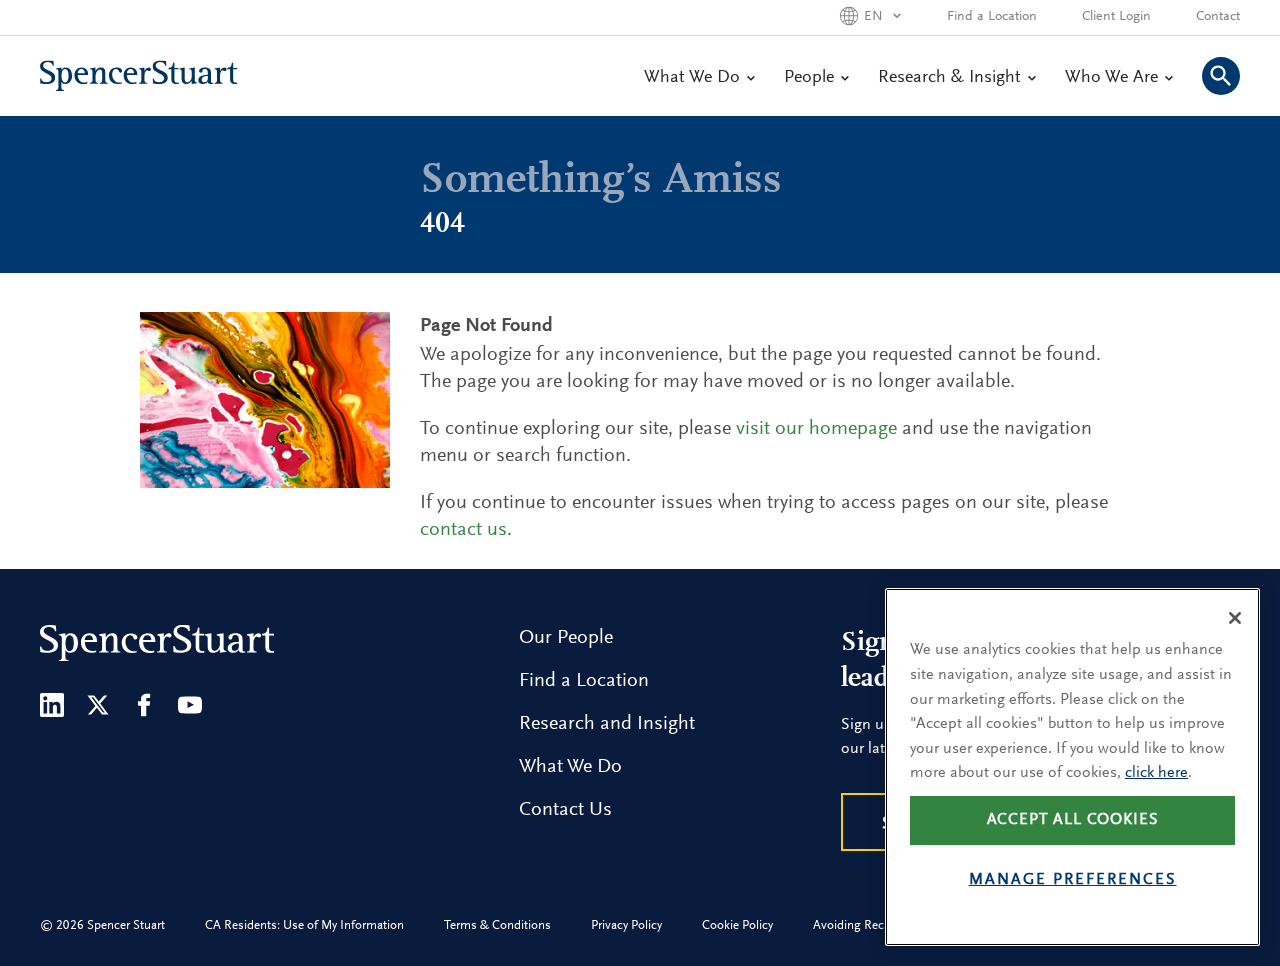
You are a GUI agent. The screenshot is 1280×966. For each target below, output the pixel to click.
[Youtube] (190, 705)
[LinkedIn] (52, 705)
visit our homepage (816, 429)
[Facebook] (144, 705)
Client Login (1116, 17)
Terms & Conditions (497, 925)
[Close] (1235, 618)
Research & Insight (949, 78)
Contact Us (565, 810)
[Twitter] (98, 705)
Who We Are (1111, 78)
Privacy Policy (626, 925)
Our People (566, 638)
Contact (1218, 17)
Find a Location (992, 17)
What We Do (692, 78)
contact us (463, 530)
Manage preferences (1073, 880)
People (809, 78)
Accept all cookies (1073, 820)
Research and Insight (607, 724)
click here (1156, 773)
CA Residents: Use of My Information (304, 925)
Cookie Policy (737, 925)
